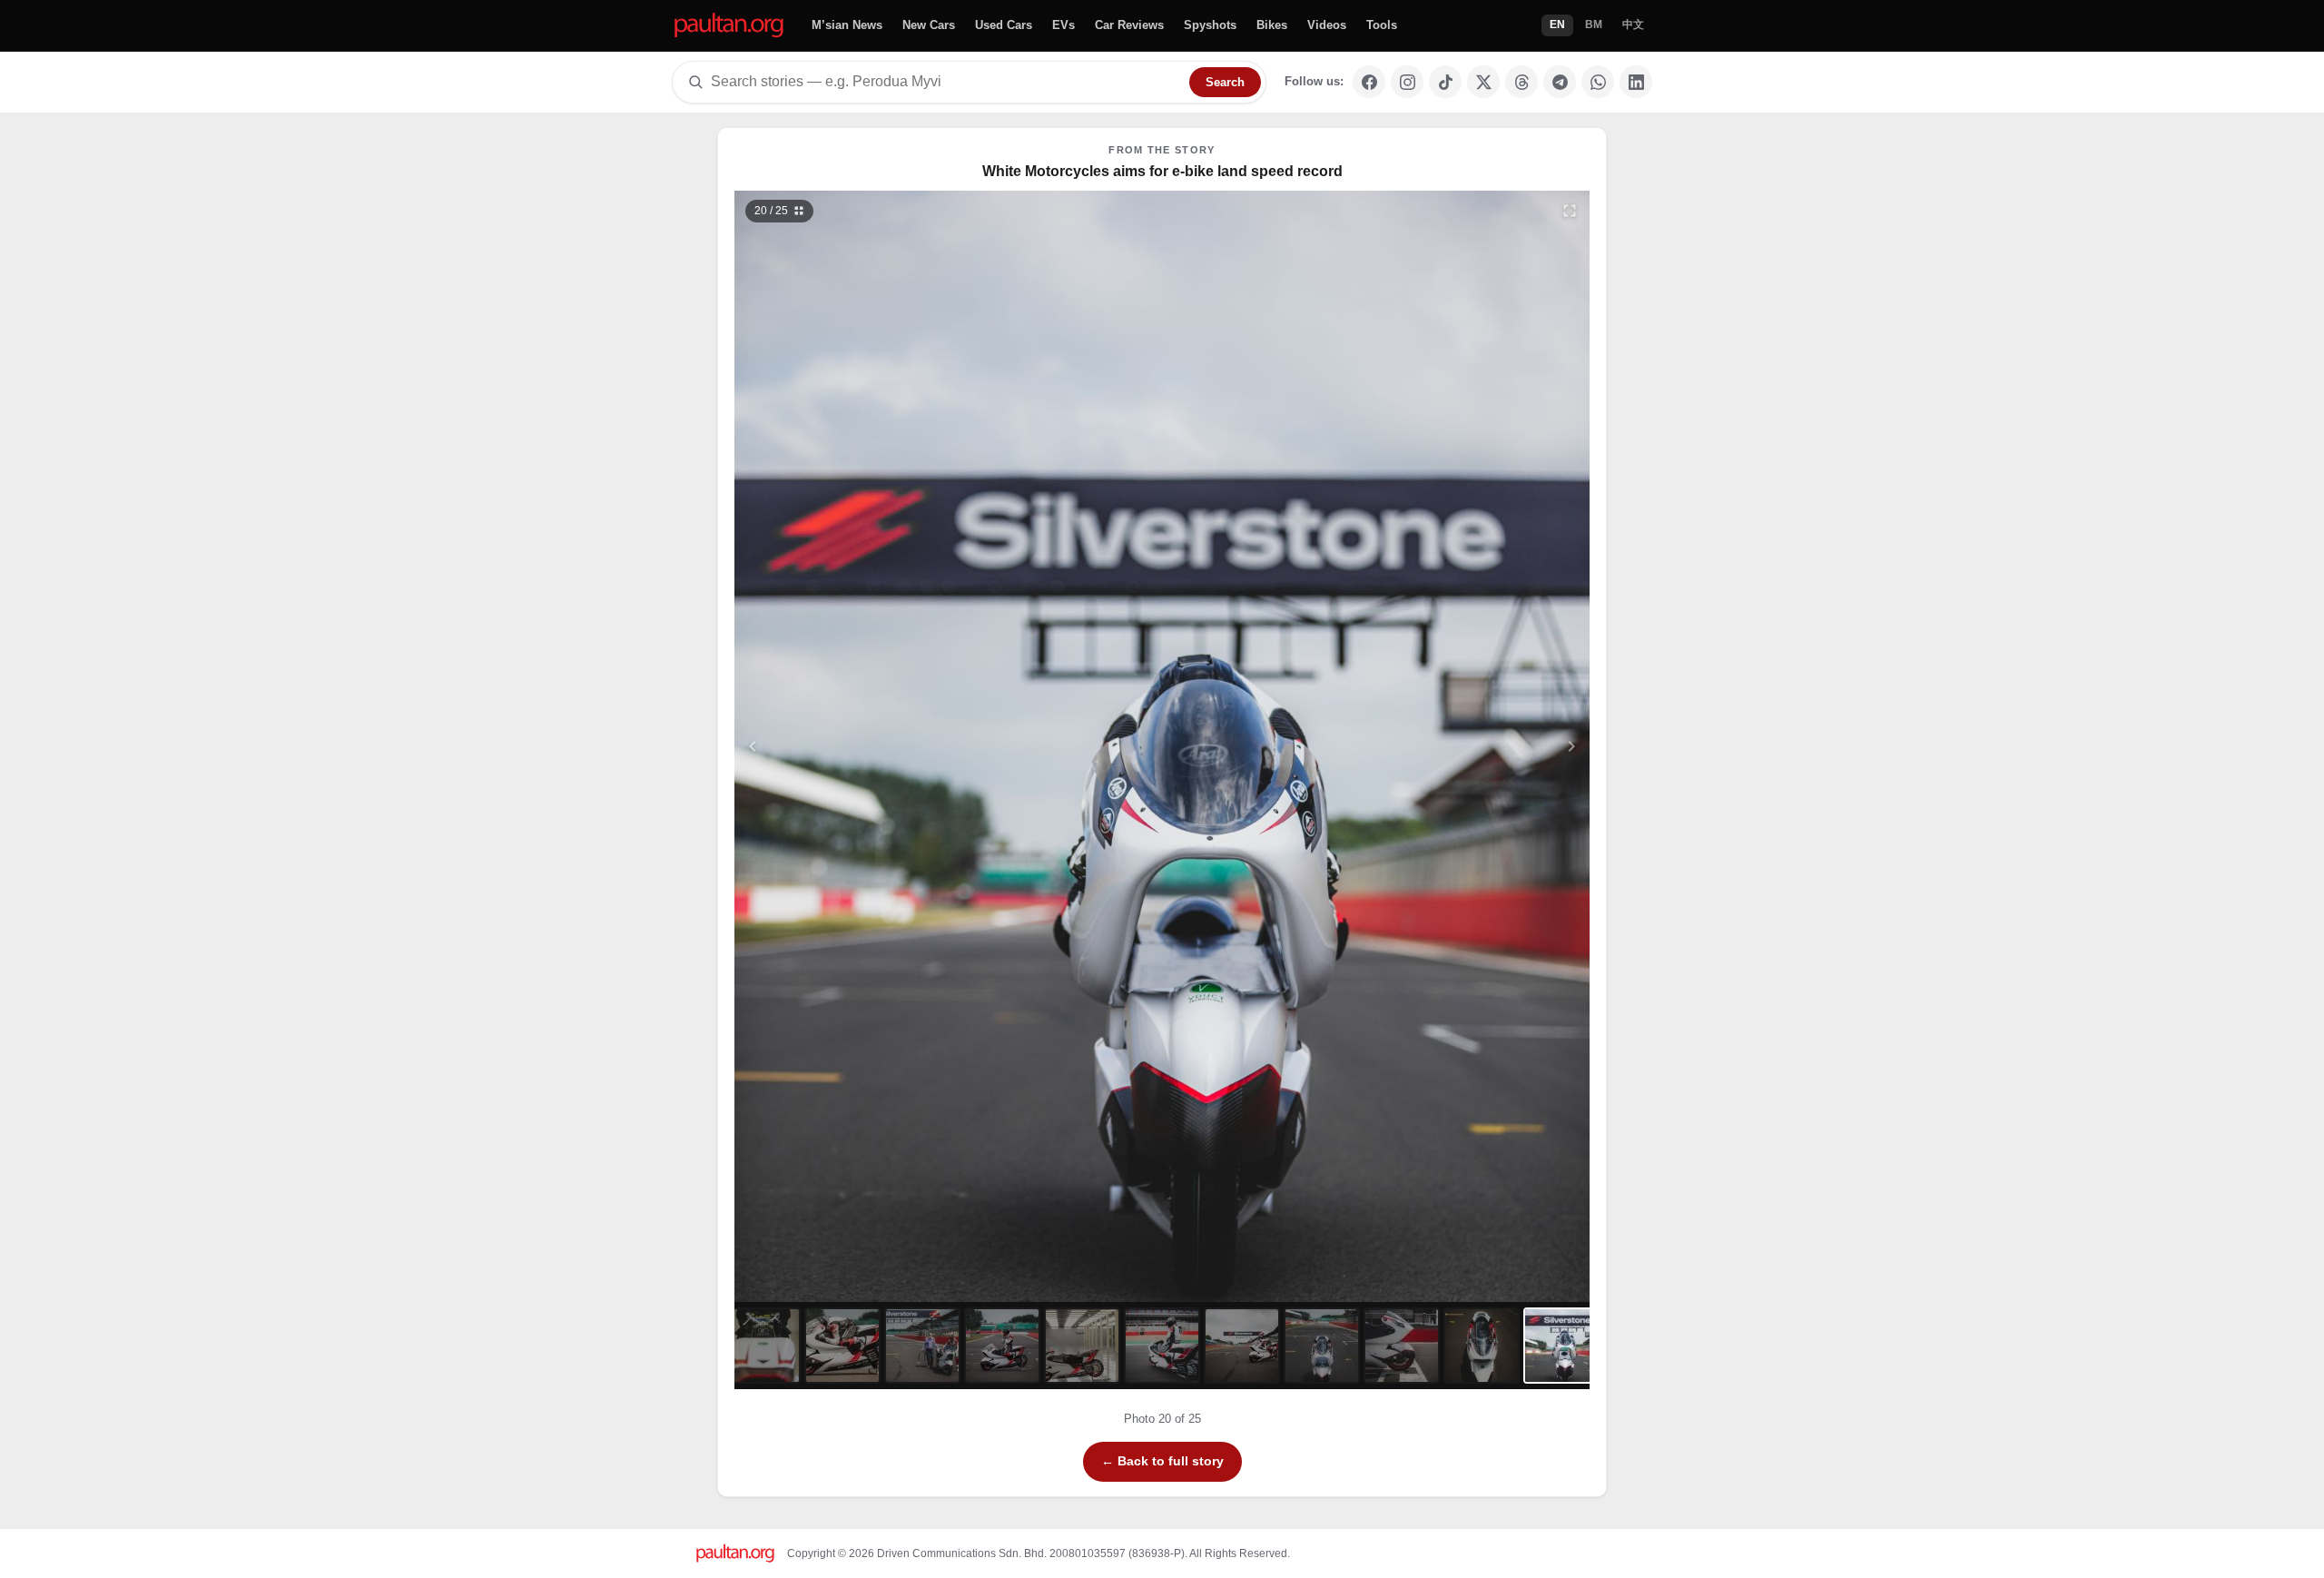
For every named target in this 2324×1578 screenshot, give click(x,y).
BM (1594, 25)
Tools (1382, 25)
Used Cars (1004, 25)
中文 (1633, 25)
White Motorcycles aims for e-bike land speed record (1162, 171)
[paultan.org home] (729, 26)
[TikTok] (1445, 82)
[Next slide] (1483, 746)
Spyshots (1210, 25)
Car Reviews (1129, 25)
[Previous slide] (842, 746)
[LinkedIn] (1636, 82)
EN (1557, 25)
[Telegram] (1560, 82)
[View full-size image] (1570, 211)
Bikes (1272, 25)
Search (1225, 82)
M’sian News (847, 25)
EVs (1064, 25)
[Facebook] (1369, 82)
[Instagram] (1407, 82)
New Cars (929, 25)
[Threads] (1521, 82)
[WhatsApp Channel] (1598, 82)
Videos (1327, 25)
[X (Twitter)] (1483, 82)
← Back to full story (1162, 1461)
